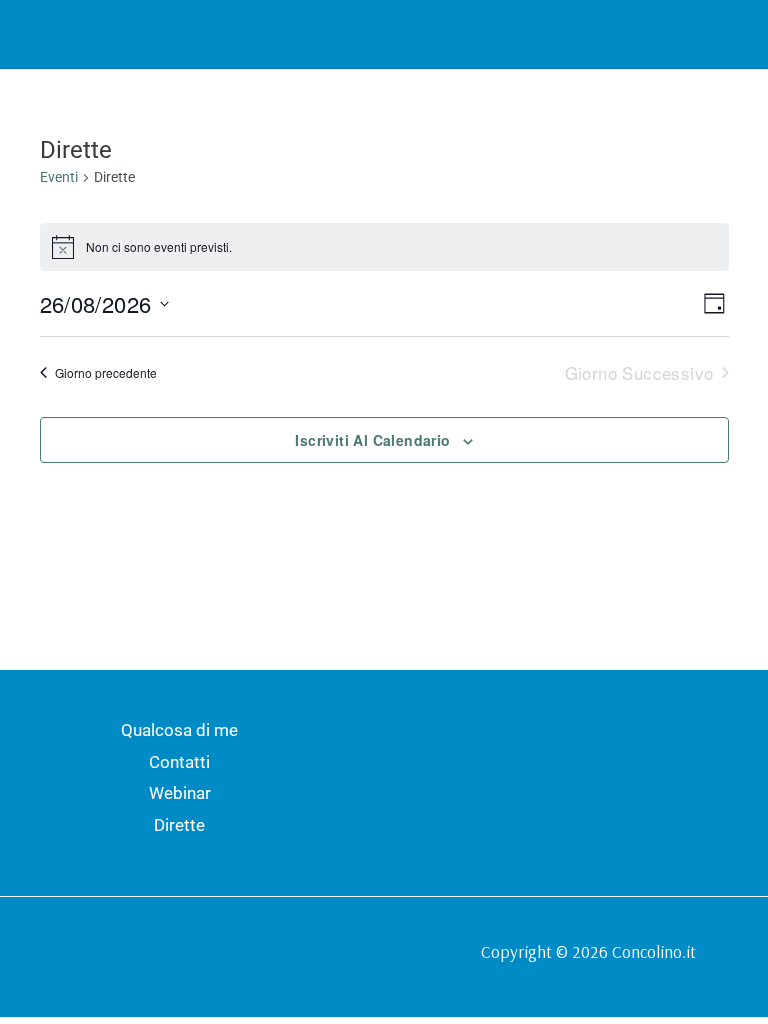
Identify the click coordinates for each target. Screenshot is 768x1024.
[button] (676, 34)
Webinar (180, 793)
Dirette (179, 825)
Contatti (179, 762)
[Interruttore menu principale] (726, 34)
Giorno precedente (106, 372)
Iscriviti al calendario (372, 440)
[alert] (384, 247)
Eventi (59, 177)
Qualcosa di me (179, 730)
